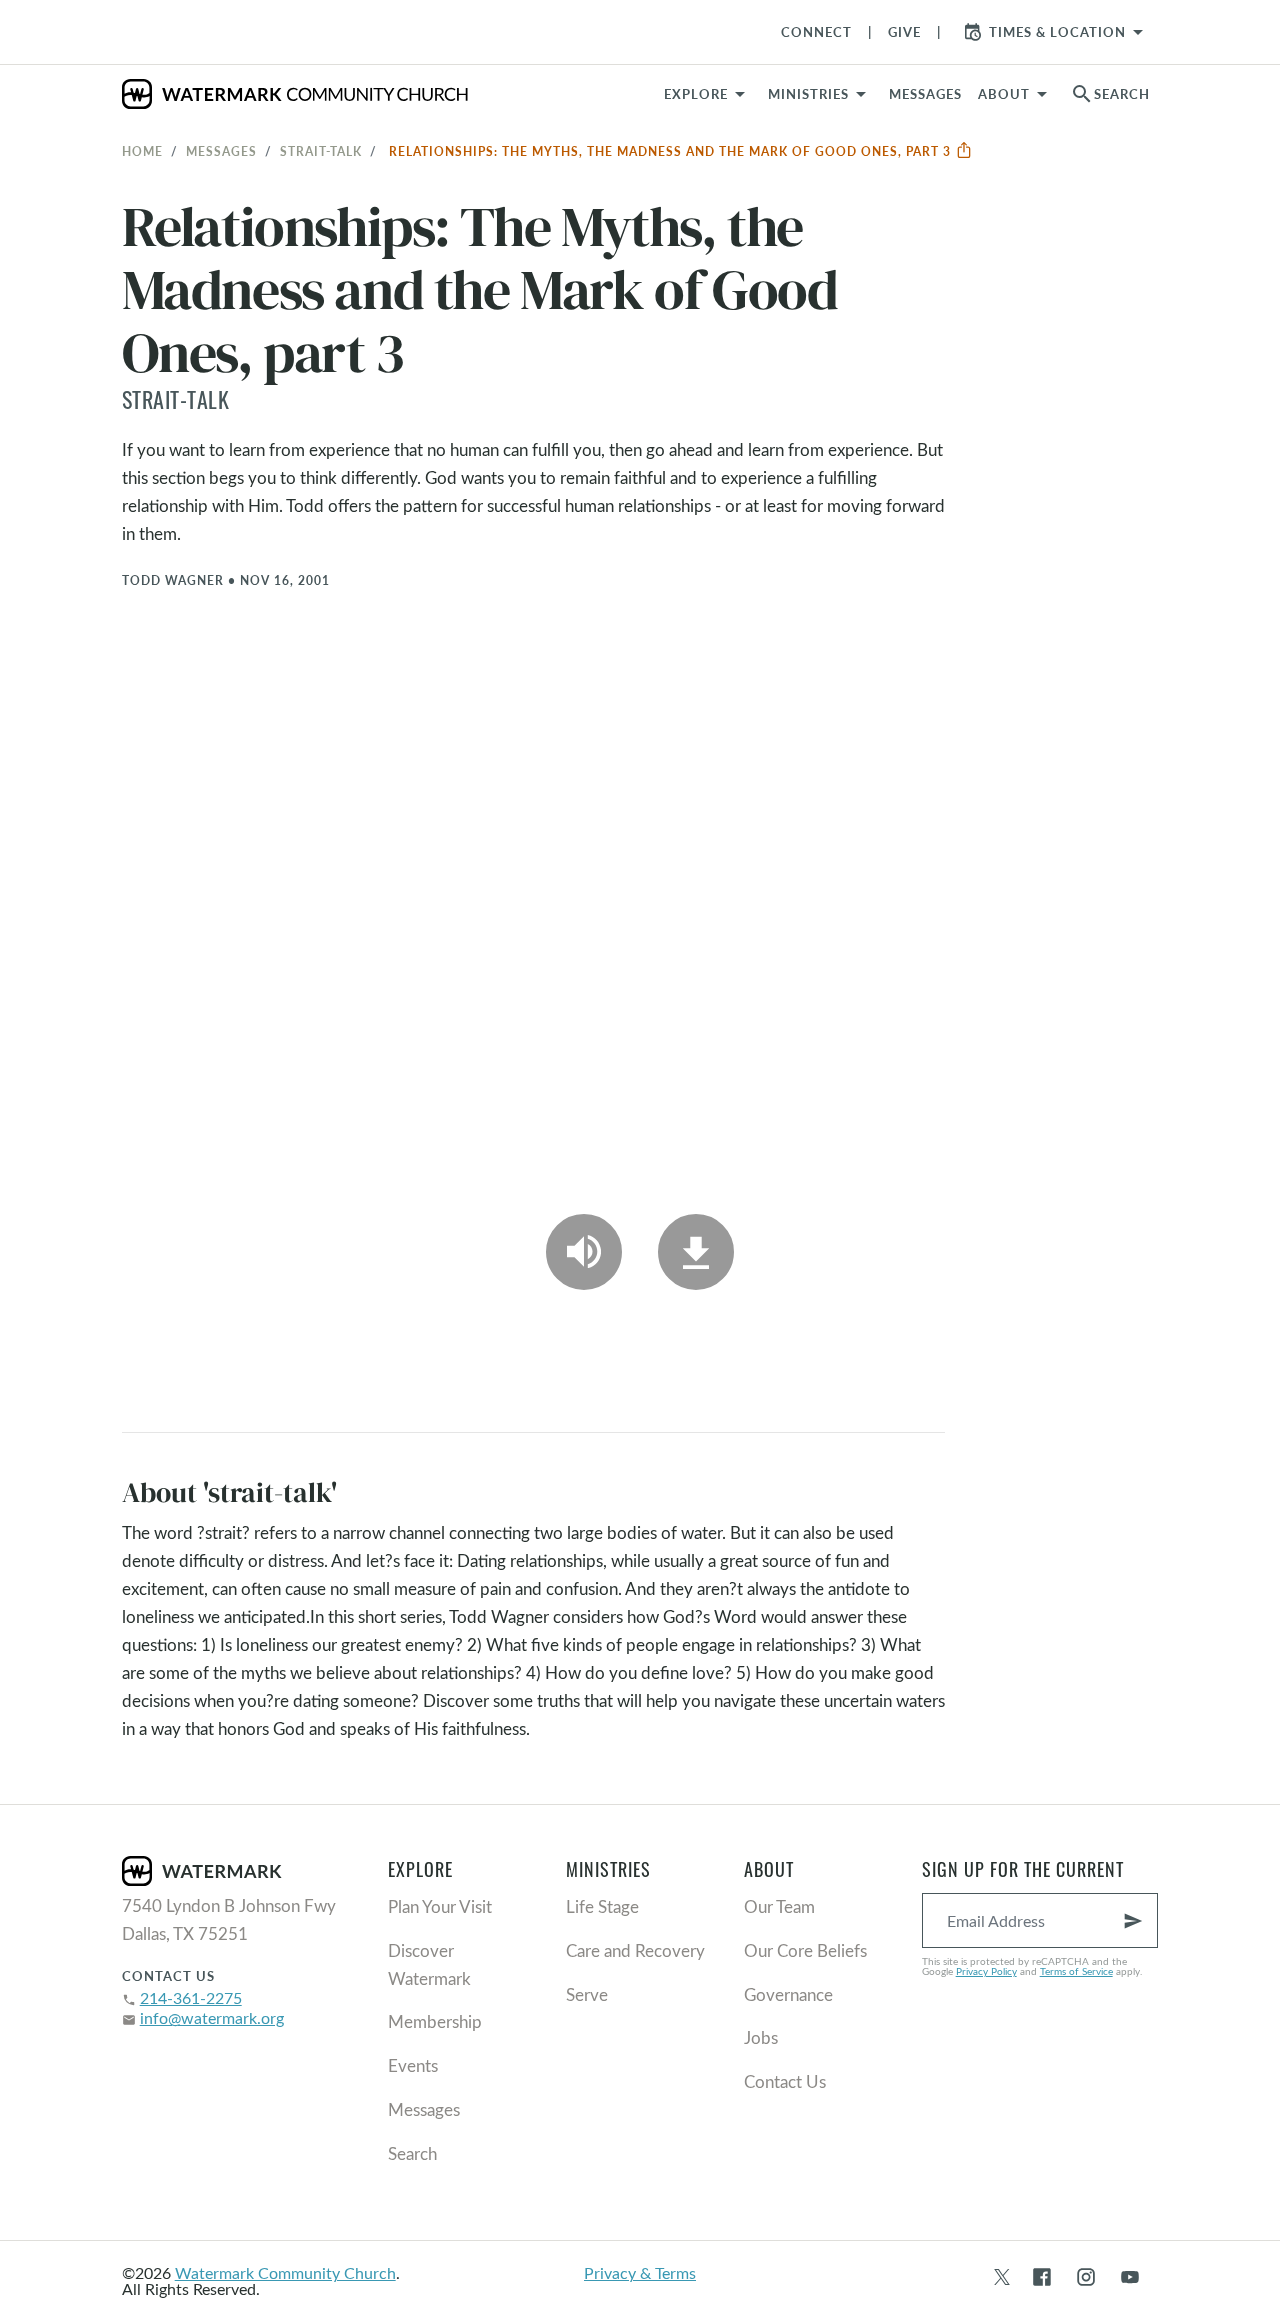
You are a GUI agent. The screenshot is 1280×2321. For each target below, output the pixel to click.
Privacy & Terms (640, 2272)
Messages (221, 151)
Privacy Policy (986, 1971)
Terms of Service (1076, 1971)
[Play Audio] (584, 1252)
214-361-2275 (191, 1997)
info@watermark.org (212, 2017)
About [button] (1004, 94)
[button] (820, 94)
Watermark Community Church (285, 2272)
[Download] (696, 1252)
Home (142, 151)
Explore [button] (696, 94)
